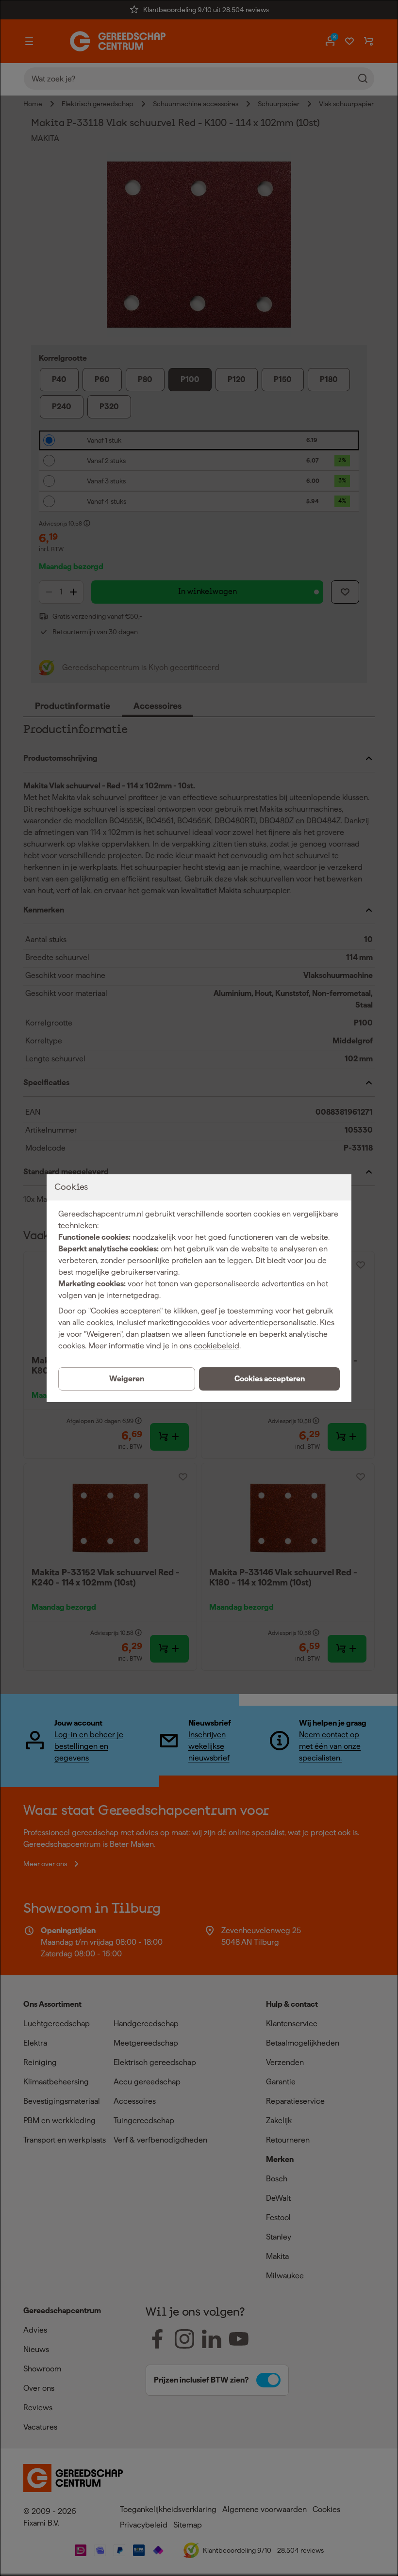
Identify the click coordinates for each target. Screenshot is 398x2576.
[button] (269, 1379)
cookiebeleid (216, 1346)
